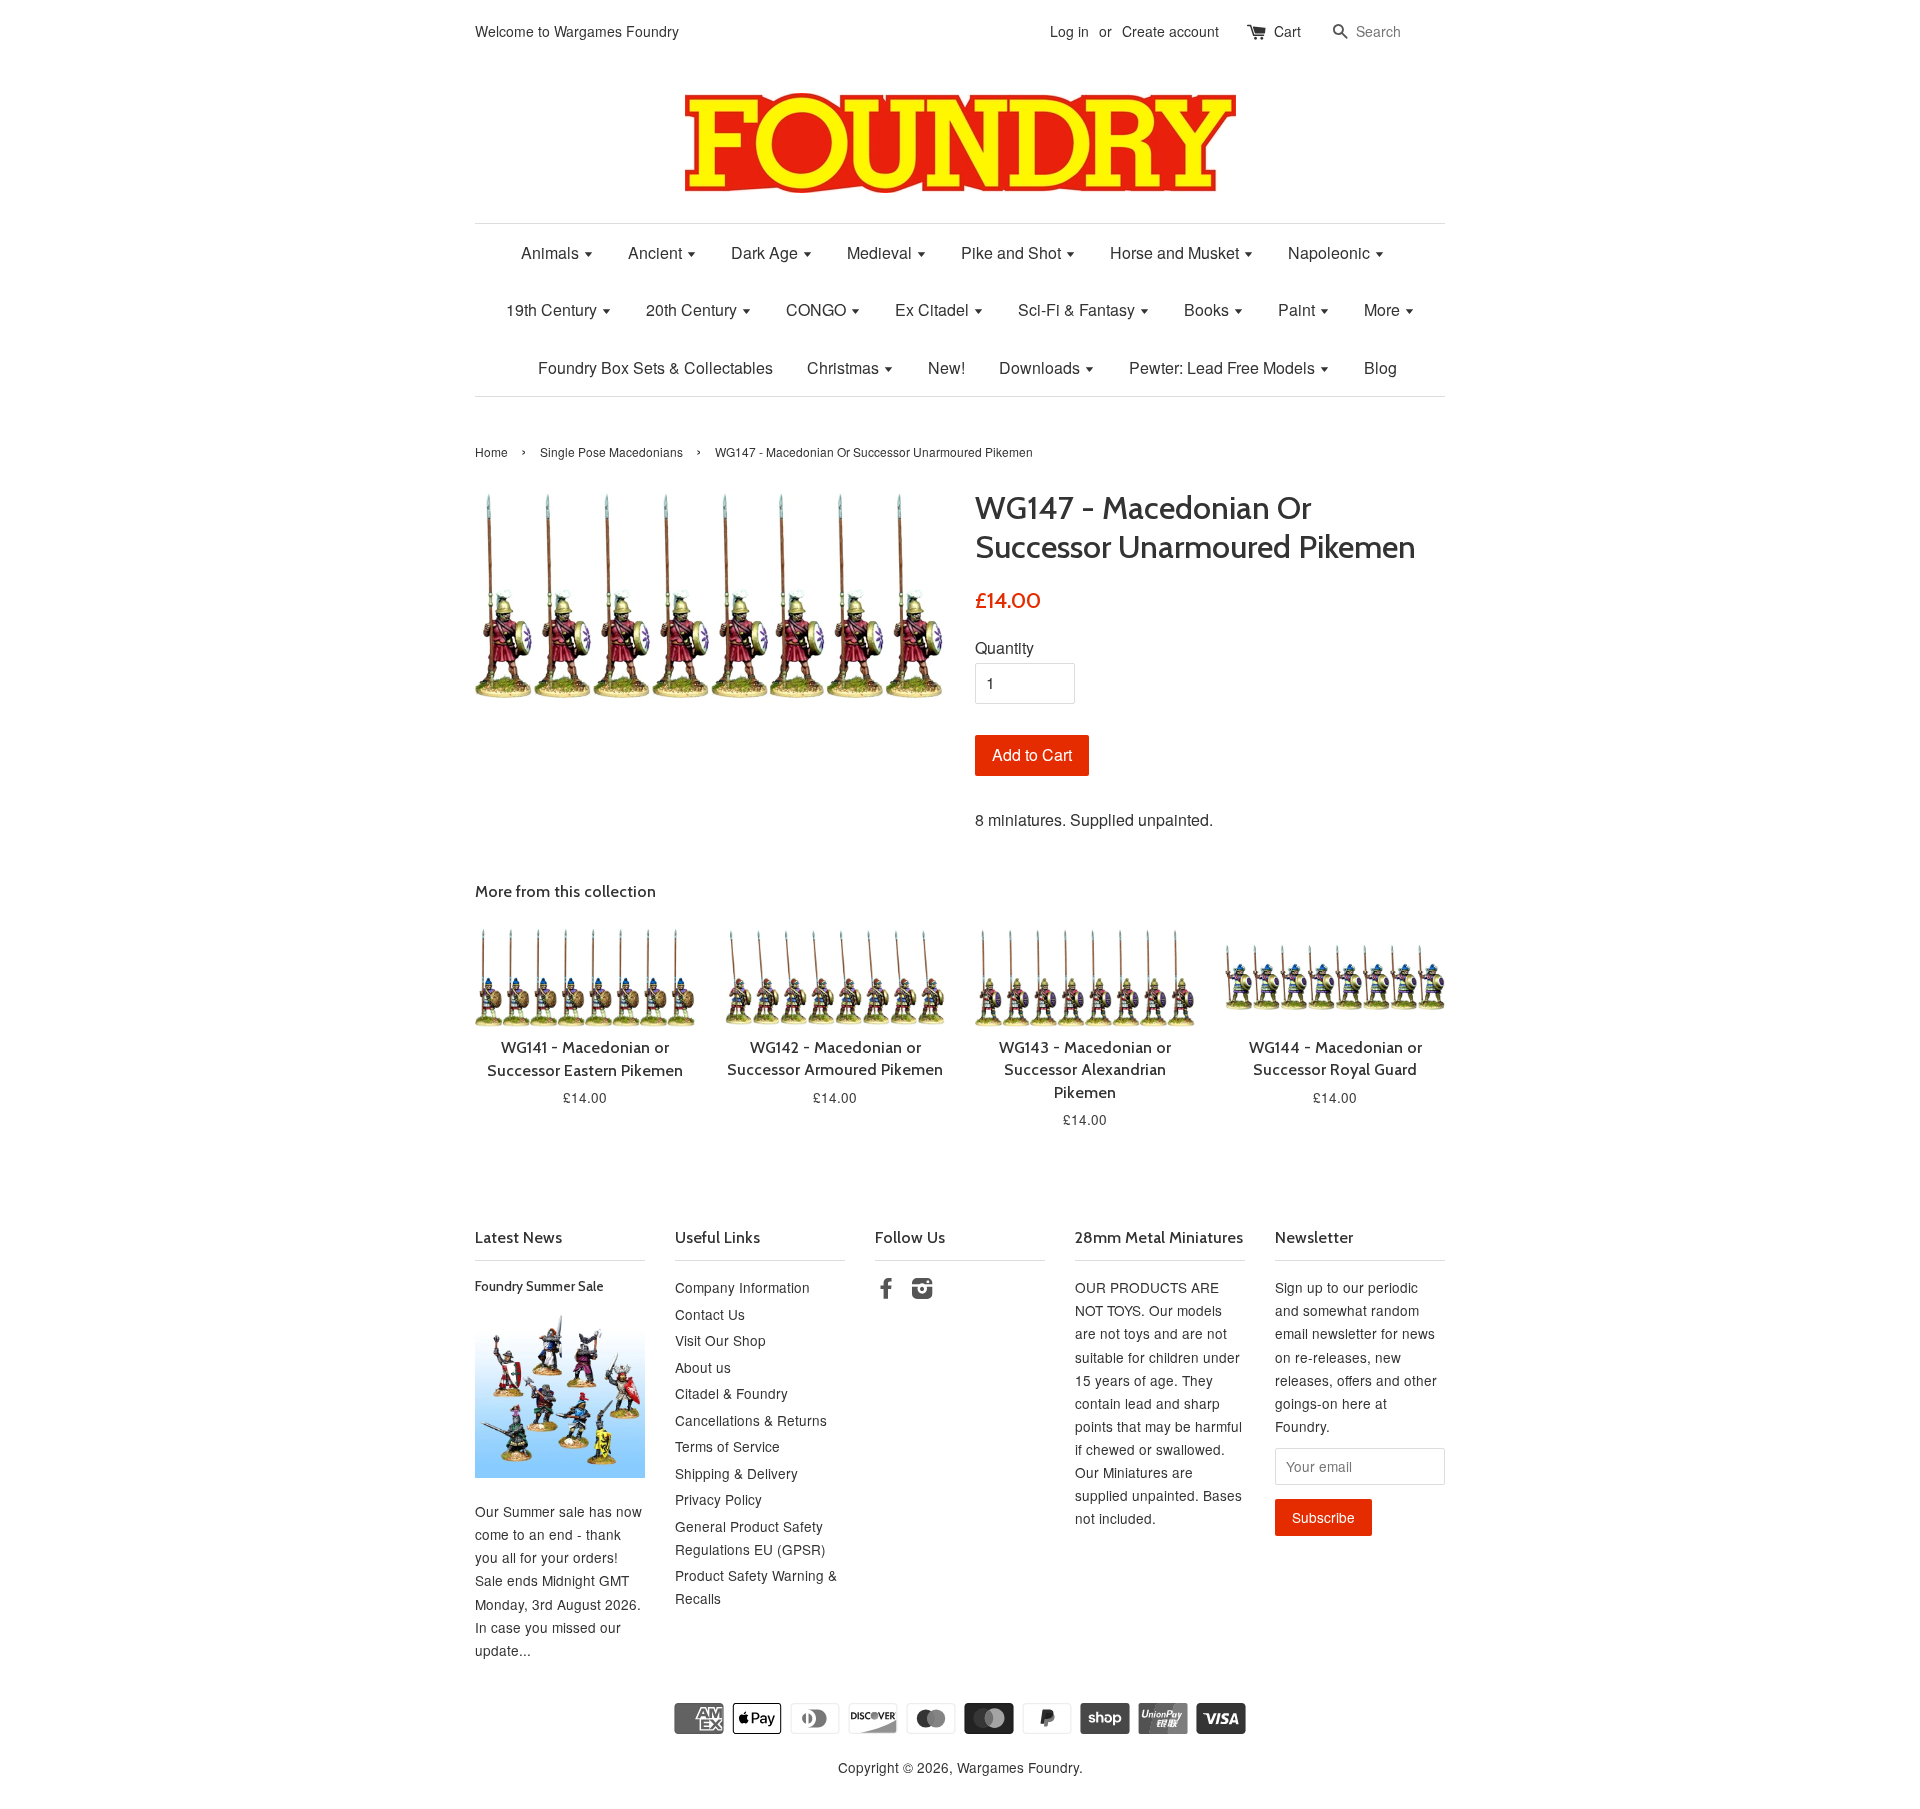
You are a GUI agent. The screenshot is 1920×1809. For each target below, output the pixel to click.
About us (703, 1367)
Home (491, 451)
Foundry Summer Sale (539, 1286)
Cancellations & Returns (751, 1420)
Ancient (657, 252)
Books (1208, 309)
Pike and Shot (1013, 252)
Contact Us (710, 1314)
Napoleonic (1331, 252)
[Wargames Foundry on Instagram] (922, 1291)
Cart (1287, 31)
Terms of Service (727, 1446)
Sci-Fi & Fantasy (1078, 309)
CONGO (818, 309)
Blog (1380, 367)
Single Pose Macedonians (611, 451)
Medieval (881, 252)
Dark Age (766, 252)
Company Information (742, 1287)
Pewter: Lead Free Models (1224, 367)
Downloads (1041, 367)
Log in (1069, 31)
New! (946, 367)
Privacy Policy (718, 1499)
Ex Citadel (934, 309)
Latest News (518, 1237)
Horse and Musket (1176, 252)
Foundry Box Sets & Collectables (655, 367)
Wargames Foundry (1018, 1767)
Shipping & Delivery (736, 1473)
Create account (1170, 31)
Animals (552, 252)
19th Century (553, 309)
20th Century (693, 309)
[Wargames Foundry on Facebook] (886, 1291)
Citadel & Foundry (731, 1393)
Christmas (845, 367)
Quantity (1004, 647)
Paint (1298, 309)
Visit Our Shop (720, 1340)
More (1384, 309)
